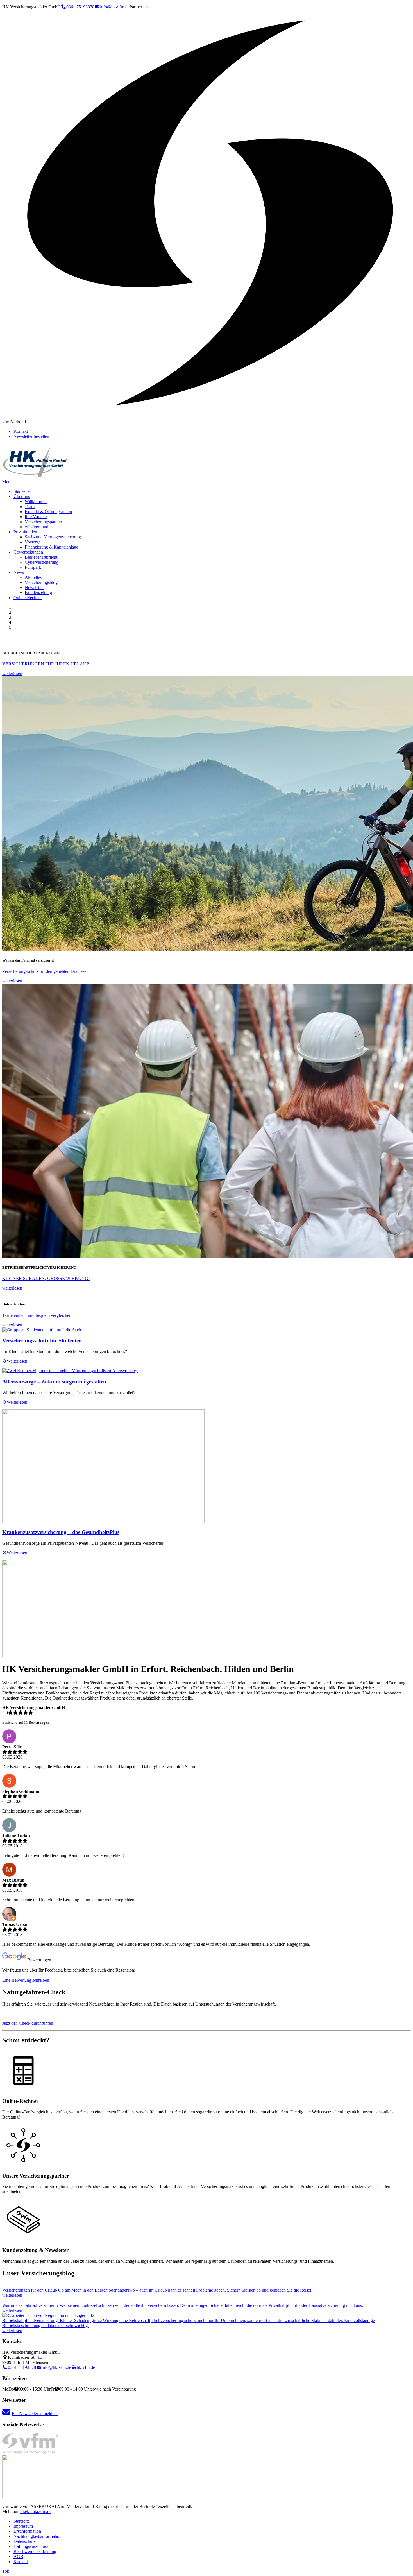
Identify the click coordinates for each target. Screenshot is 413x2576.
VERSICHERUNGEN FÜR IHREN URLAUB (46, 664)
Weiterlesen (17, 1361)
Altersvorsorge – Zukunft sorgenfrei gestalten (54, 1382)
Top (6, 2571)
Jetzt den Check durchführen (28, 2023)
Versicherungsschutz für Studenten (42, 1341)
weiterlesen (12, 673)
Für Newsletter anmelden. (35, 2413)
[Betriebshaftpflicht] (48, 2315)
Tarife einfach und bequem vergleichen (37, 1315)
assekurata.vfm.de (36, 2512)
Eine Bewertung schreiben (26, 1980)
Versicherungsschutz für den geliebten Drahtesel (45, 971)
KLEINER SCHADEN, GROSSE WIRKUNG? (46, 1278)
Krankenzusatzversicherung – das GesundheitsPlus (61, 1532)
